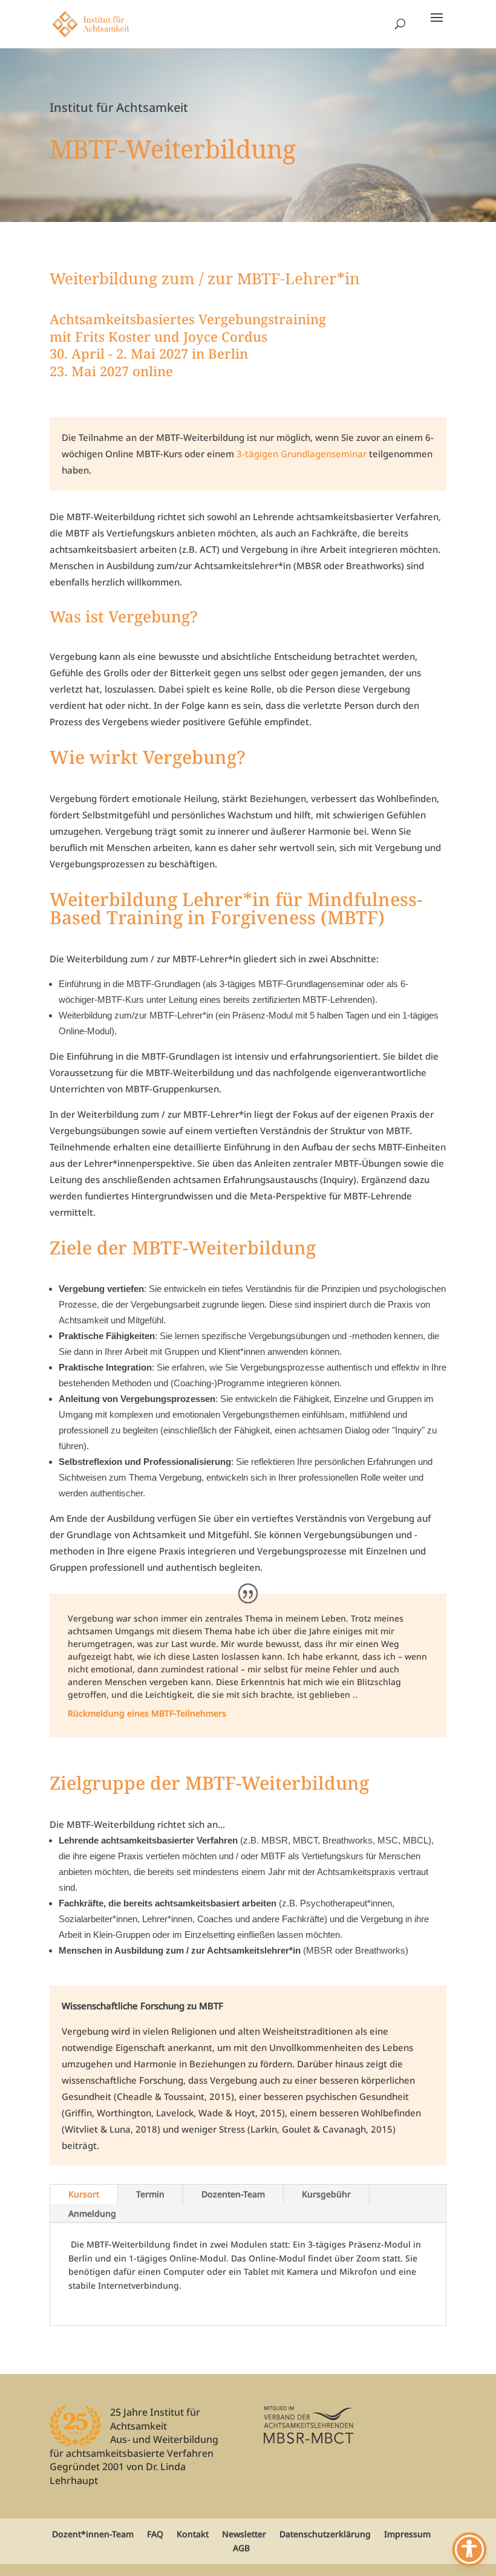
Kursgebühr (326, 2194)
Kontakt (193, 2534)
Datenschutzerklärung (325, 2534)
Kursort (84, 2194)
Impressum (407, 2534)
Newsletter (244, 2534)
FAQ (155, 2534)
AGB (241, 2548)
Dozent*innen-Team (93, 2534)
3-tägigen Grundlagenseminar (302, 454)
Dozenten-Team (233, 2194)
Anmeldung (92, 2213)
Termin (150, 2194)
